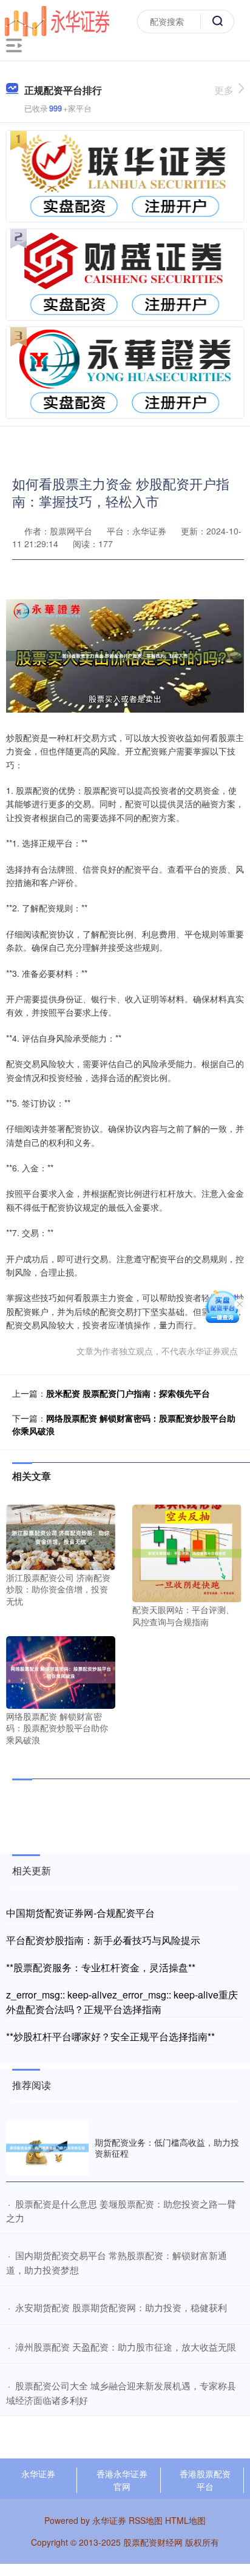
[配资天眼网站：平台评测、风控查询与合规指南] (187, 1552)
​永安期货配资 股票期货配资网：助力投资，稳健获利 (121, 2307)
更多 (224, 90)
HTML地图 (185, 2520)
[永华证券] (57, 20)
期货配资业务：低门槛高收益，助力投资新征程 (167, 2148)
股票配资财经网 (153, 2542)
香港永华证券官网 (122, 2480)
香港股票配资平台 (205, 2480)
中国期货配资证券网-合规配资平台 (80, 1913)
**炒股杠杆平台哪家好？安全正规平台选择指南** (110, 2036)
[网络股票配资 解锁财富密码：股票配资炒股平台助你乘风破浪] (61, 1671)
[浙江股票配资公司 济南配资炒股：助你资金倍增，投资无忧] (61, 1536)
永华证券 (38, 2474)
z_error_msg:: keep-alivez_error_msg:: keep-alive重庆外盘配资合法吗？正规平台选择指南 (122, 2002)
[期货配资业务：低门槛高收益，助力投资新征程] (47, 2148)
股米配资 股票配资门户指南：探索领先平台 (128, 1393)
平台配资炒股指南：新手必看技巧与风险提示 (103, 1940)
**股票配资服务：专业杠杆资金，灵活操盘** (101, 1967)
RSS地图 (146, 2520)
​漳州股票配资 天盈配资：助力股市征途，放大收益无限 (126, 2347)
